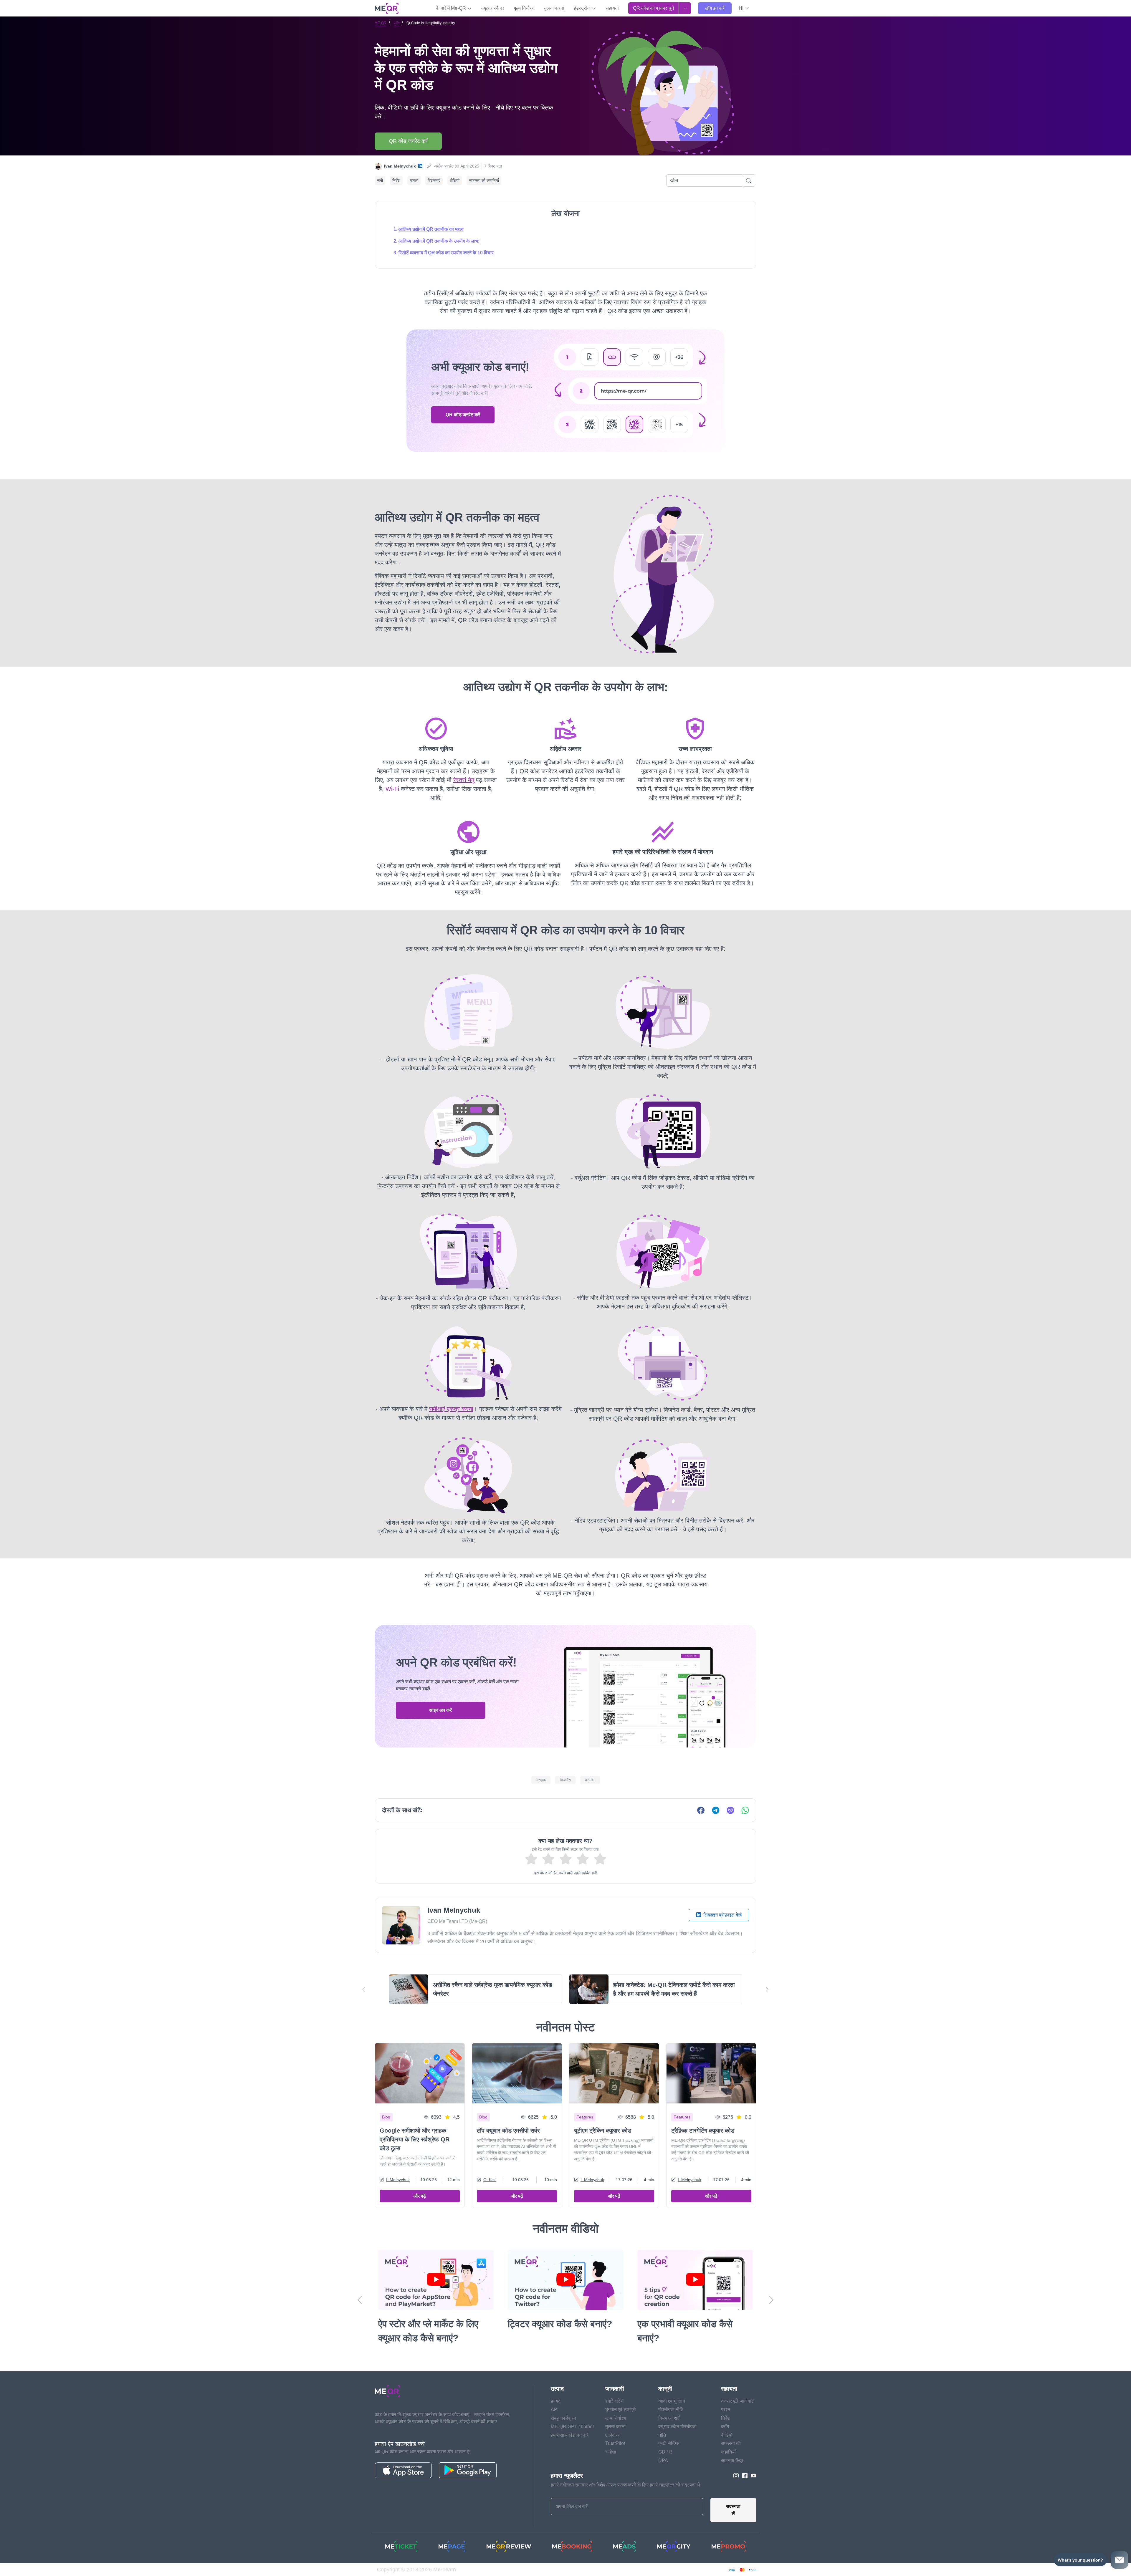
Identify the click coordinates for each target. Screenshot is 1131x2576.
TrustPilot (615, 2443)
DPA (663, 2460)
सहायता (612, 8)
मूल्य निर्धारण (524, 8)
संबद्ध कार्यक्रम (563, 2418)
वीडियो (455, 180)
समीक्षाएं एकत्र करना (451, 1409)
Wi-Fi (392, 789)
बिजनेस (565, 1780)
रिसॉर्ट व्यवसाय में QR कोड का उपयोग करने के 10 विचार (446, 253)
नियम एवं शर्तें (669, 2418)
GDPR (665, 2452)
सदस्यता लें (733, 2510)
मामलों (414, 180)
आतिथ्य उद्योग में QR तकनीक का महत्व (431, 229)
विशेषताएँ (434, 180)
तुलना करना (554, 8)
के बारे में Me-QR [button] (452, 8)
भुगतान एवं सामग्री (621, 2409)
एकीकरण (613, 2435)
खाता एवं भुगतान (672, 2401)
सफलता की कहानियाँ (484, 180)
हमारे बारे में (614, 2401)
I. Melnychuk (398, 2180)
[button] (744, 8)
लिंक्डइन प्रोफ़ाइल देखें (722, 1915)
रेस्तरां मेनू (464, 780)
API (555, 2409)
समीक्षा (611, 2452)
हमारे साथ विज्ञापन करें (570, 2435)
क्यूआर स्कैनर (493, 8)
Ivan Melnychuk (400, 166)
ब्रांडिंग (590, 1780)
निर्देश (396, 180)
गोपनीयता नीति (671, 2409)
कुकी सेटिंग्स (669, 2443)
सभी (380, 180)
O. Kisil (490, 2180)
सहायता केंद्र (732, 2460)
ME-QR (381, 23)
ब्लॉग (396, 23)
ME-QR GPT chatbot (572, 2427)
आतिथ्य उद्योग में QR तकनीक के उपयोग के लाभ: (439, 241)
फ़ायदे (556, 2401)
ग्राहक (541, 1780)
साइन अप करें (440, 1710)
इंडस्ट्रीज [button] (583, 8)
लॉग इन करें (715, 8)
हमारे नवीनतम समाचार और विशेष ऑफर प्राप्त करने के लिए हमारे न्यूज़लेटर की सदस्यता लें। (627, 2485)
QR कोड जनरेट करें (408, 141)
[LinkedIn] (420, 166)
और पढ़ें (420, 2196)
